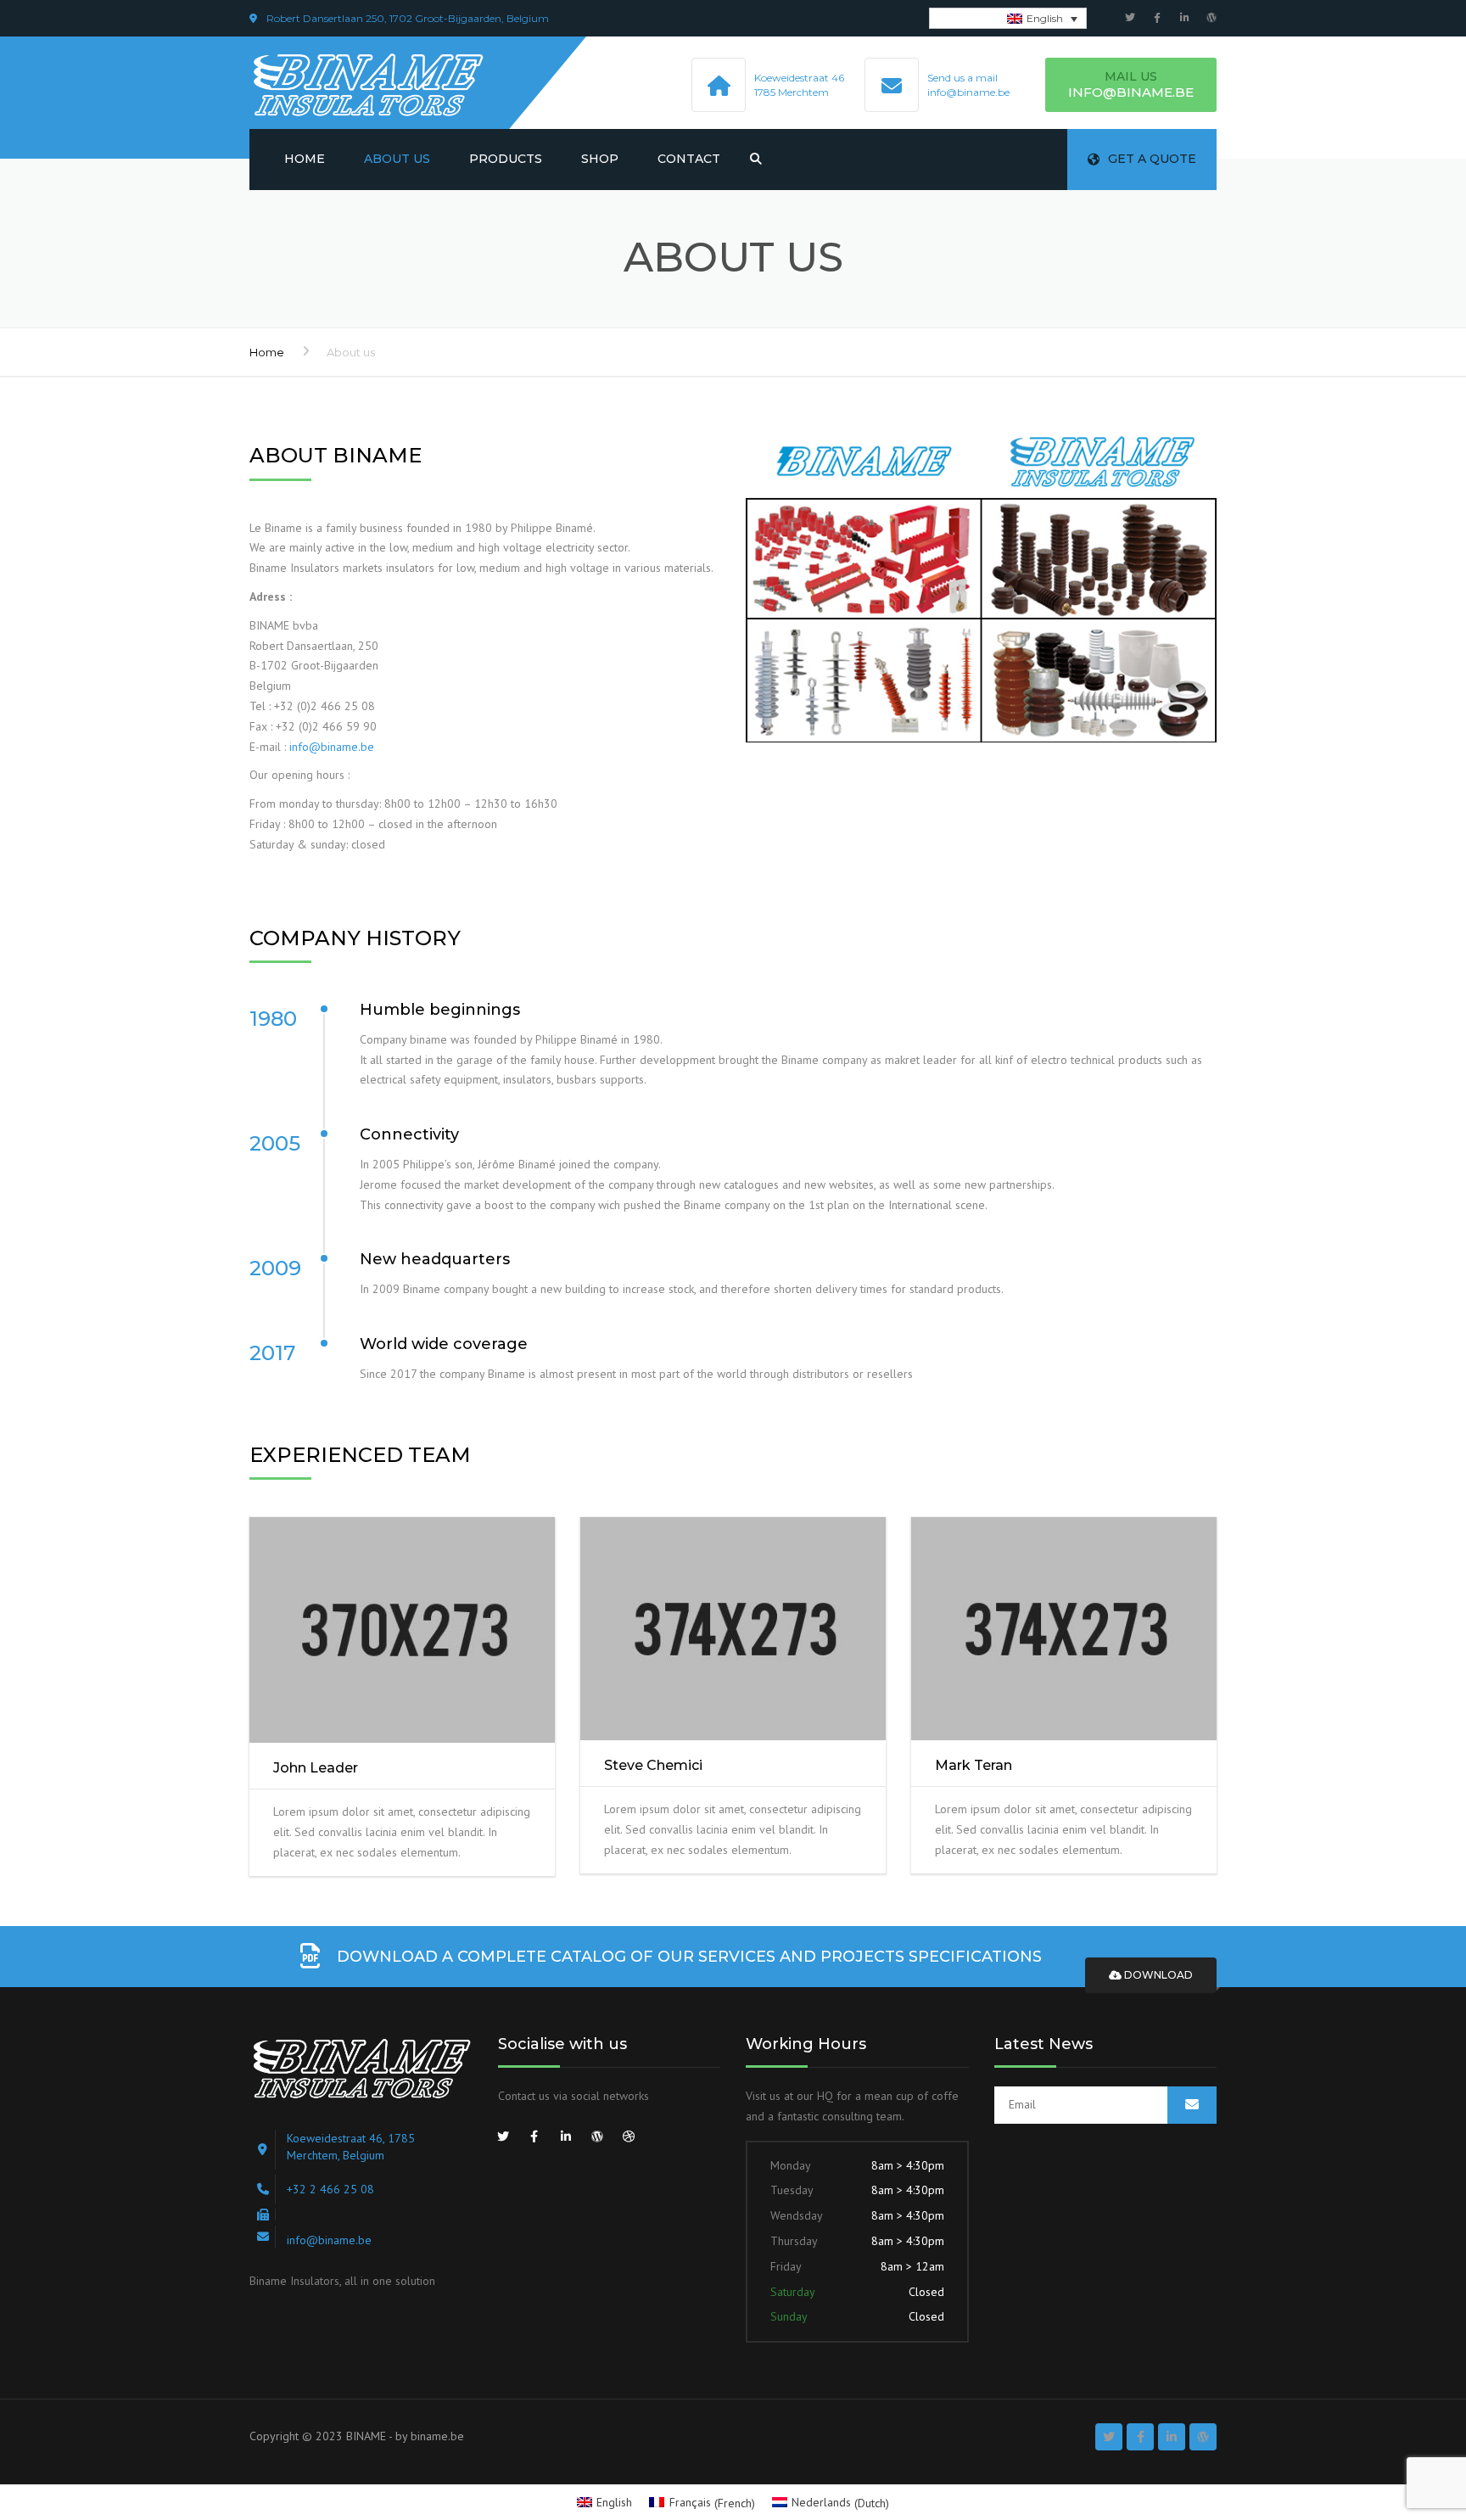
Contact (689, 159)
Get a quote (1152, 159)
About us (397, 159)
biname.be (437, 2436)
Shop (600, 159)
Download (1157, 1975)
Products (506, 159)
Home (305, 159)
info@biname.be (332, 747)
